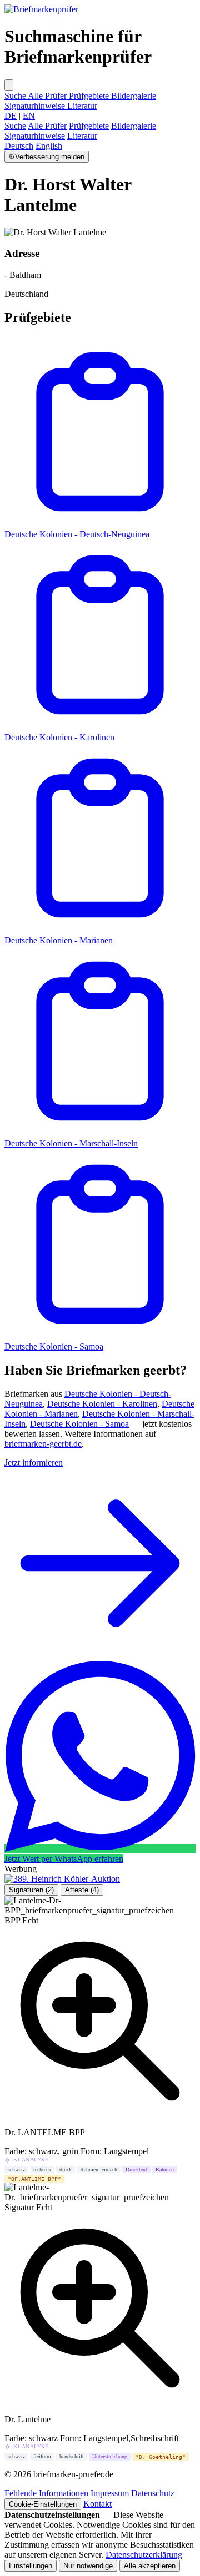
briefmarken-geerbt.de (43, 1444)
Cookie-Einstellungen (43, 2504)
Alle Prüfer (48, 96)
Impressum (110, 2493)
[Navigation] (9, 85)
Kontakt (97, 2504)
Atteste (82, 1890)
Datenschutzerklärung (144, 2555)
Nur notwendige (88, 2566)
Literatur (82, 106)
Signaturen (31, 1890)
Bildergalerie (134, 96)
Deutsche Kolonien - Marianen (59, 940)
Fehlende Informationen (46, 2493)
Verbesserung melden (50, 157)
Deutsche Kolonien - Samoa (54, 1347)
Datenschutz (153, 2493)
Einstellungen (31, 2566)
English (49, 146)
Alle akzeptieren (150, 2566)
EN (29, 116)
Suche (16, 96)
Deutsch (19, 146)
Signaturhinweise (36, 106)
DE (11, 116)
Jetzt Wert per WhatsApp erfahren (64, 1859)
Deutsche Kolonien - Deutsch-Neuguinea (77, 534)
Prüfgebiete (90, 96)
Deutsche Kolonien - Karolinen (59, 737)
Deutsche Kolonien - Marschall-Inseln (71, 1143)
